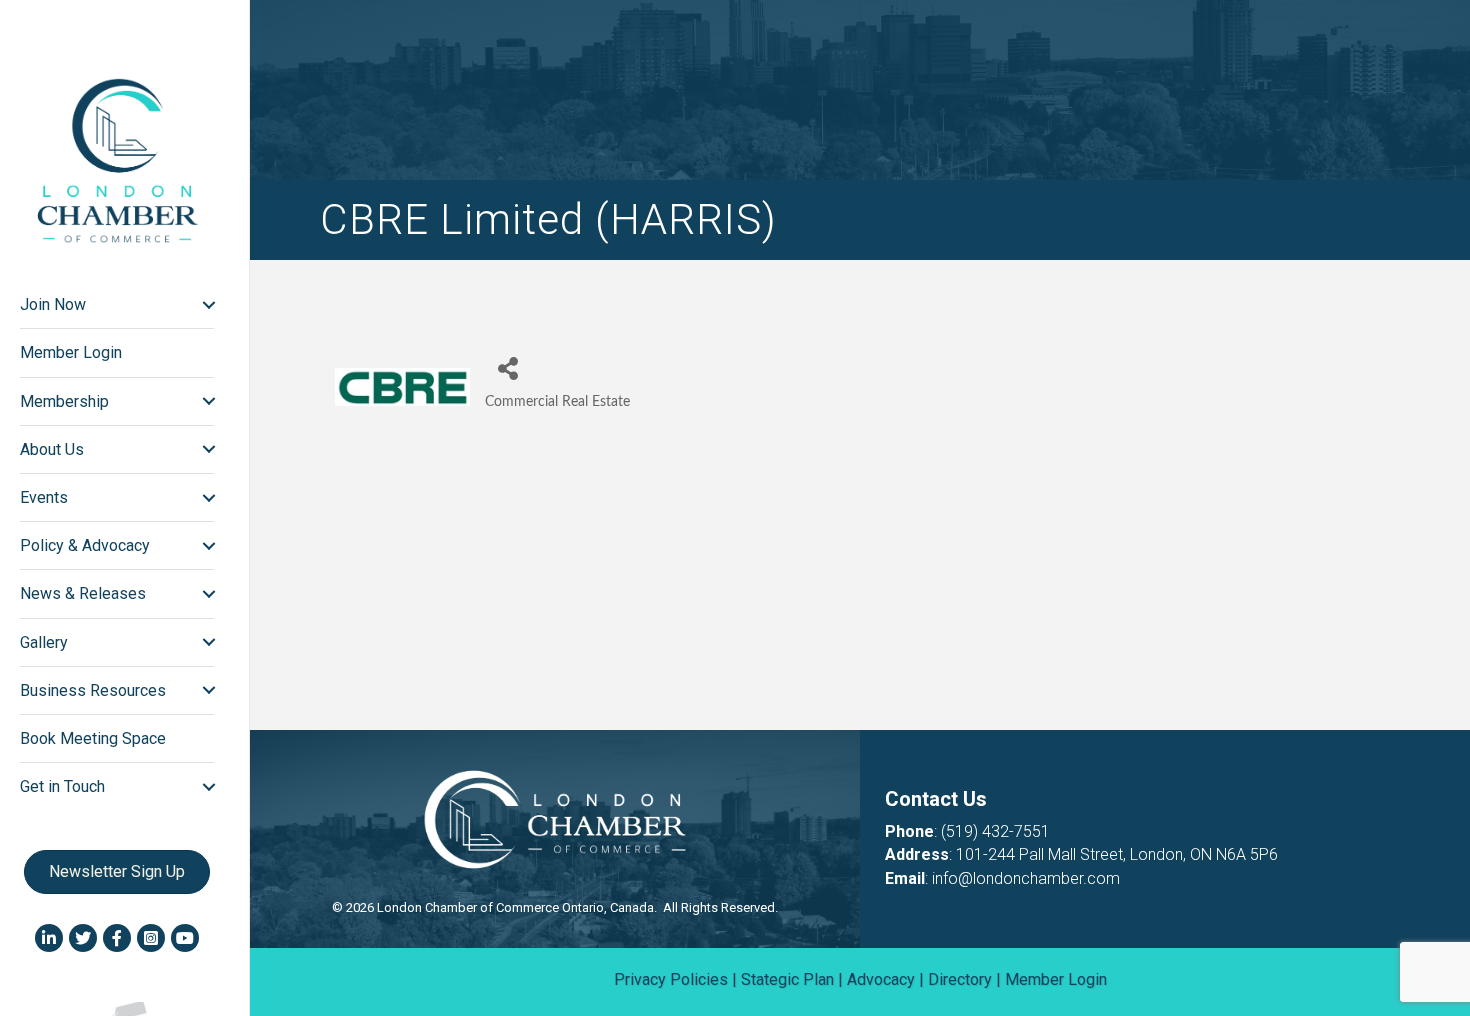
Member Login (71, 352)
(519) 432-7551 (995, 831)
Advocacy (881, 979)
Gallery (44, 642)
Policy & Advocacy (85, 545)
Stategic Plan (787, 979)
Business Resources (93, 690)
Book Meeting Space (93, 738)
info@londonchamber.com (1026, 878)
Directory (960, 979)
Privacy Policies (671, 979)
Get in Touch (62, 786)
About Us (52, 449)
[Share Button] (507, 367)
